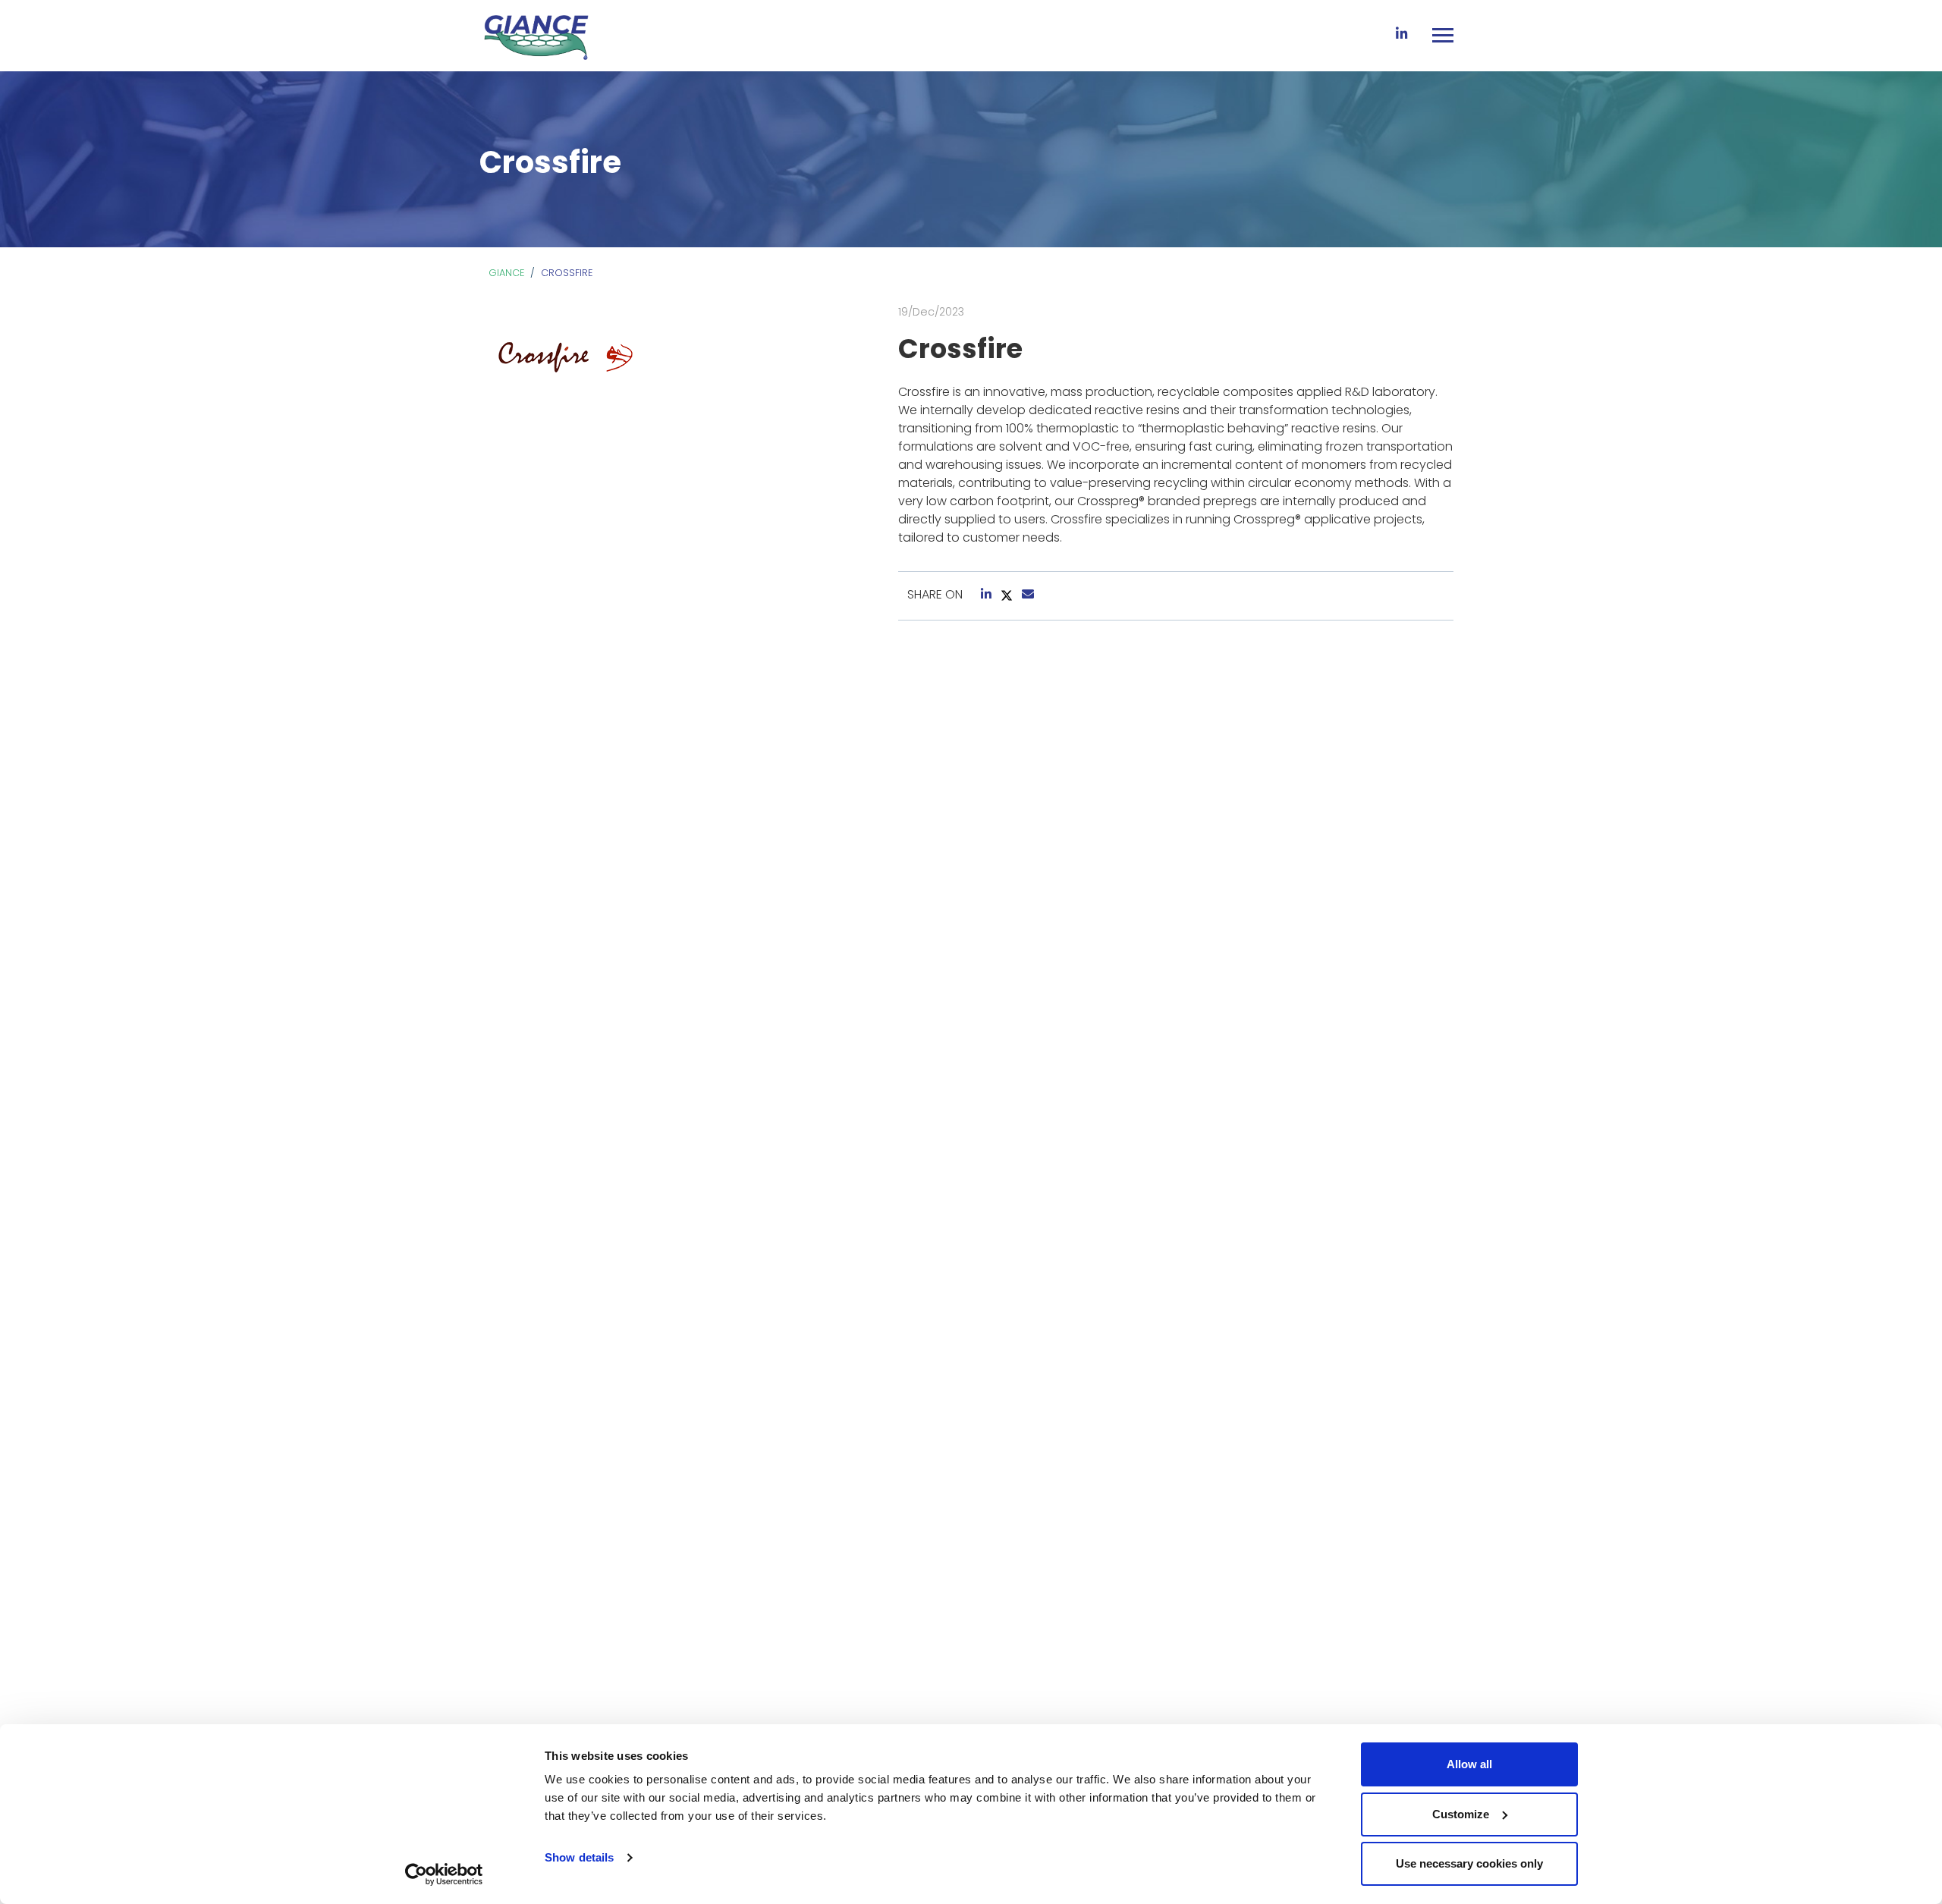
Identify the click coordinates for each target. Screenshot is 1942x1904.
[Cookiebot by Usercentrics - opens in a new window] (444, 1874)
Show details (579, 1857)
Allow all (1469, 1764)
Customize (1461, 1814)
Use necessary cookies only (1469, 1863)
